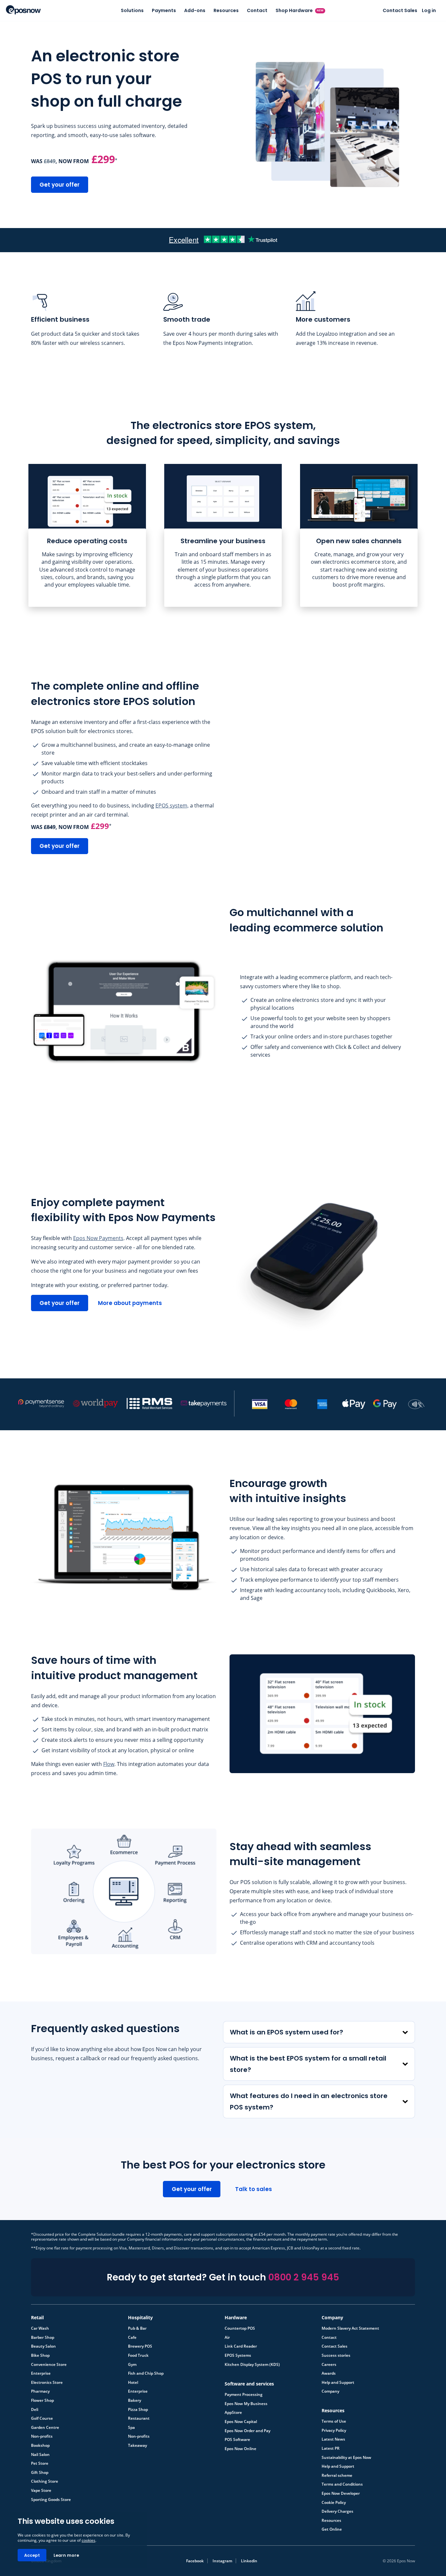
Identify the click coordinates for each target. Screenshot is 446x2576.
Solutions (132, 10)
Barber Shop (43, 2338)
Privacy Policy (334, 2430)
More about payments (130, 1303)
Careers (329, 2365)
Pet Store (40, 2463)
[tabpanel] (87, 535)
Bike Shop (40, 2355)
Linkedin (249, 2561)
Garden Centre (45, 2428)
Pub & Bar (137, 2328)
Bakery (135, 2400)
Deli (35, 2410)
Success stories (336, 2355)
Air (227, 2338)
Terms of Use (334, 2421)
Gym (132, 2365)
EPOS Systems (238, 2355)
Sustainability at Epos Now (346, 2458)
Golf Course (42, 2418)
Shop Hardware (300, 10)
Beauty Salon (43, 2346)
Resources (226, 10)
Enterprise (41, 2373)
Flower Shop (42, 2400)
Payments (164, 10)
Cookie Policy (334, 2503)
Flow (109, 1764)
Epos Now (23, 10)
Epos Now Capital (241, 2422)
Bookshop (40, 2446)
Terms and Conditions (342, 2484)
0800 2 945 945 (304, 2277)
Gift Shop (40, 2473)
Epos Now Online (240, 2449)
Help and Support (338, 2383)
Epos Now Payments (98, 1238)
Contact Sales (400, 10)
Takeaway (137, 2446)
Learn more (66, 2555)
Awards (329, 2373)
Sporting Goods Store (51, 2500)
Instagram (222, 2561)
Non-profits (42, 2436)
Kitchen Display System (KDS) (252, 2365)
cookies (88, 2540)
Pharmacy (40, 2391)
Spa (131, 2428)
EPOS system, (172, 805)
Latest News (333, 2439)
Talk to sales (254, 2189)
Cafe (132, 2338)
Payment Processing (244, 2395)
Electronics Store (47, 2383)
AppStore (233, 2413)
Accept (32, 2555)
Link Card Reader (241, 2346)
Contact (257, 10)
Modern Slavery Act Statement (350, 2328)
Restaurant (139, 2418)
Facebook (195, 2561)
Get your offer (60, 185)
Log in (429, 10)
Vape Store (41, 2491)
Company (330, 2391)
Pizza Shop (138, 2410)
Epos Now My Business (246, 2404)
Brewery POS (140, 2346)
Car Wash (40, 2328)
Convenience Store (49, 2365)
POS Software (237, 2440)
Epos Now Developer (341, 2493)
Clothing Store (45, 2481)
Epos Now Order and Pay (247, 2431)
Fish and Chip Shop (146, 2373)
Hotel (133, 2383)
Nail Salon (40, 2455)
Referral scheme (337, 2476)
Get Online (332, 2529)
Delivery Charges (337, 2511)
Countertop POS (240, 2328)
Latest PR (331, 2448)
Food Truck (138, 2355)
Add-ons (195, 10)
